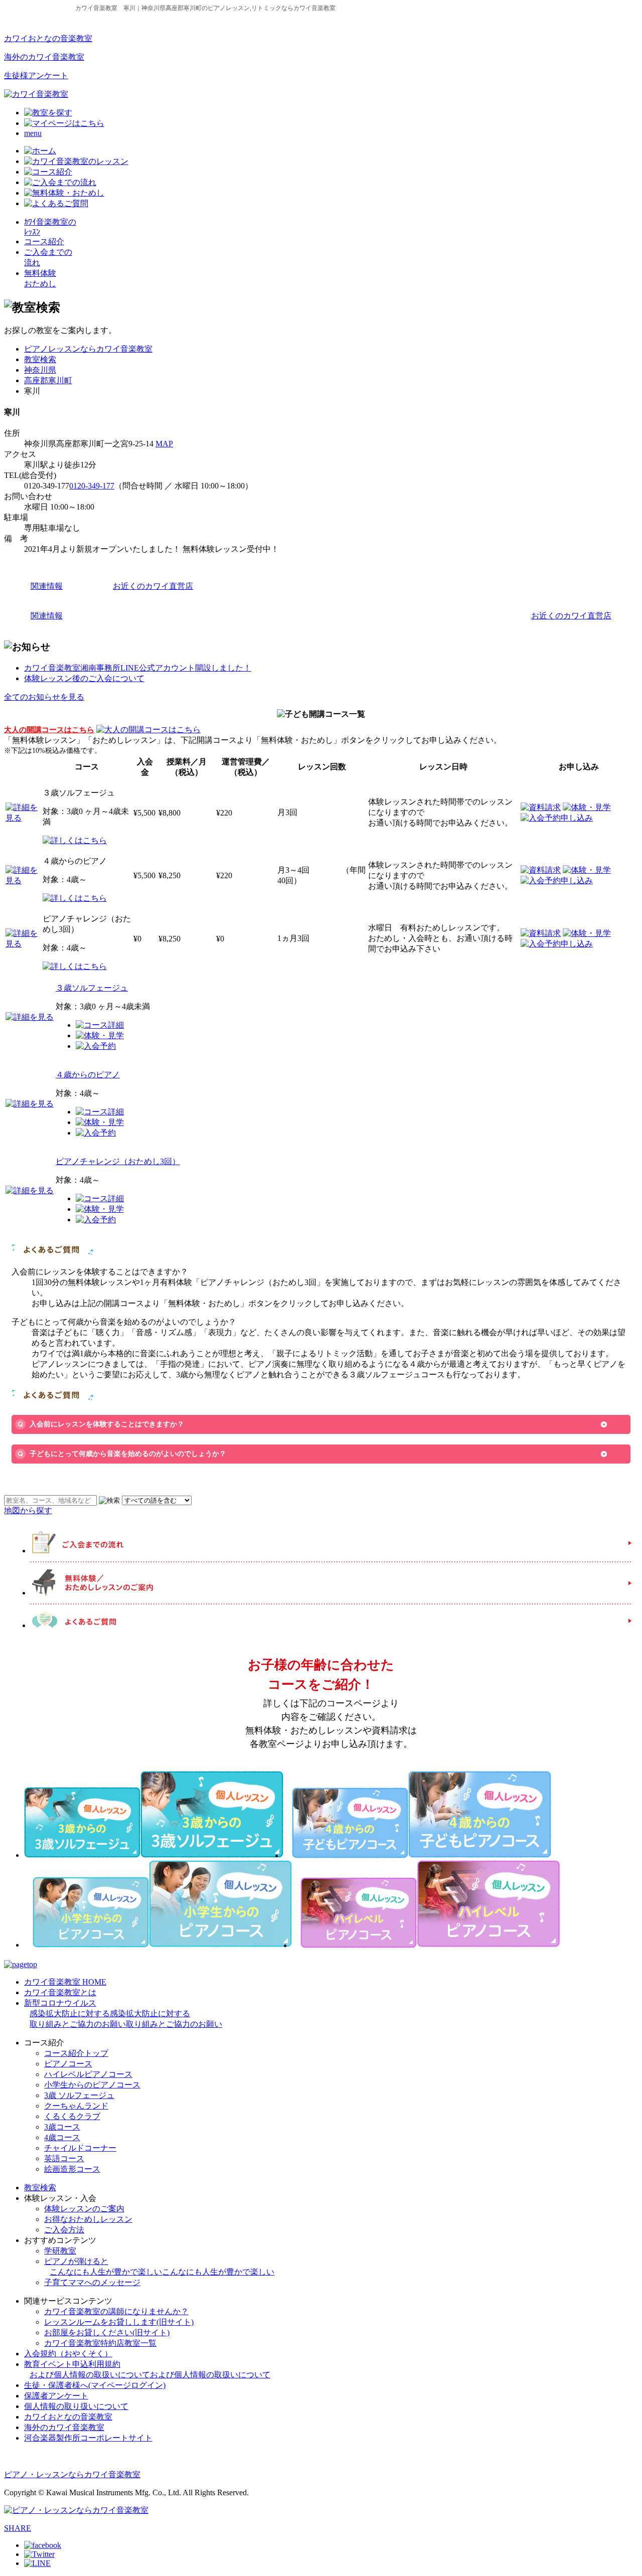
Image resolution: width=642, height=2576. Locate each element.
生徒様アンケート (36, 75)
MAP (164, 444)
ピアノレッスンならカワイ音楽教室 (88, 349)
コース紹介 (44, 241)
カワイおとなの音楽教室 (48, 38)
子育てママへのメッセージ (92, 2282)
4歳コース (62, 2137)
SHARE (18, 2528)
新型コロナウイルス (123, 2014)
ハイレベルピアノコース (88, 2074)
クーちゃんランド (76, 2106)
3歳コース (62, 2127)
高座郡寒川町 (48, 380)
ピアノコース (68, 2064)
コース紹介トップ (76, 2053)
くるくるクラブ (72, 2116)
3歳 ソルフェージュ (79, 2095)
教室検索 (40, 359)
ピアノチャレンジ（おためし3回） (118, 1161)
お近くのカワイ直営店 (153, 586)
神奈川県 (40, 370)
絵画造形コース (72, 2169)
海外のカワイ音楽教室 (44, 57)
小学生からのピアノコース (92, 2085)
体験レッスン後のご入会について (84, 678)
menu (33, 133)
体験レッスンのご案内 (84, 2209)
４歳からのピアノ (88, 1075)
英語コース (64, 2158)
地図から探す (28, 1510)
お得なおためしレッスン (88, 2219)
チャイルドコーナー (80, 2148)
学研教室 (60, 2251)
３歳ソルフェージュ (92, 988)
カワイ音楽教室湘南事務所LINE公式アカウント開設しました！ (138, 668)
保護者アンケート (56, 2396)
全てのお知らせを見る (44, 697)
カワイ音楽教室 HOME (65, 1982)
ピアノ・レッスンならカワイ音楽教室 (72, 2474)
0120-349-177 (92, 486)
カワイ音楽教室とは (60, 1992)
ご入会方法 (64, 2230)
